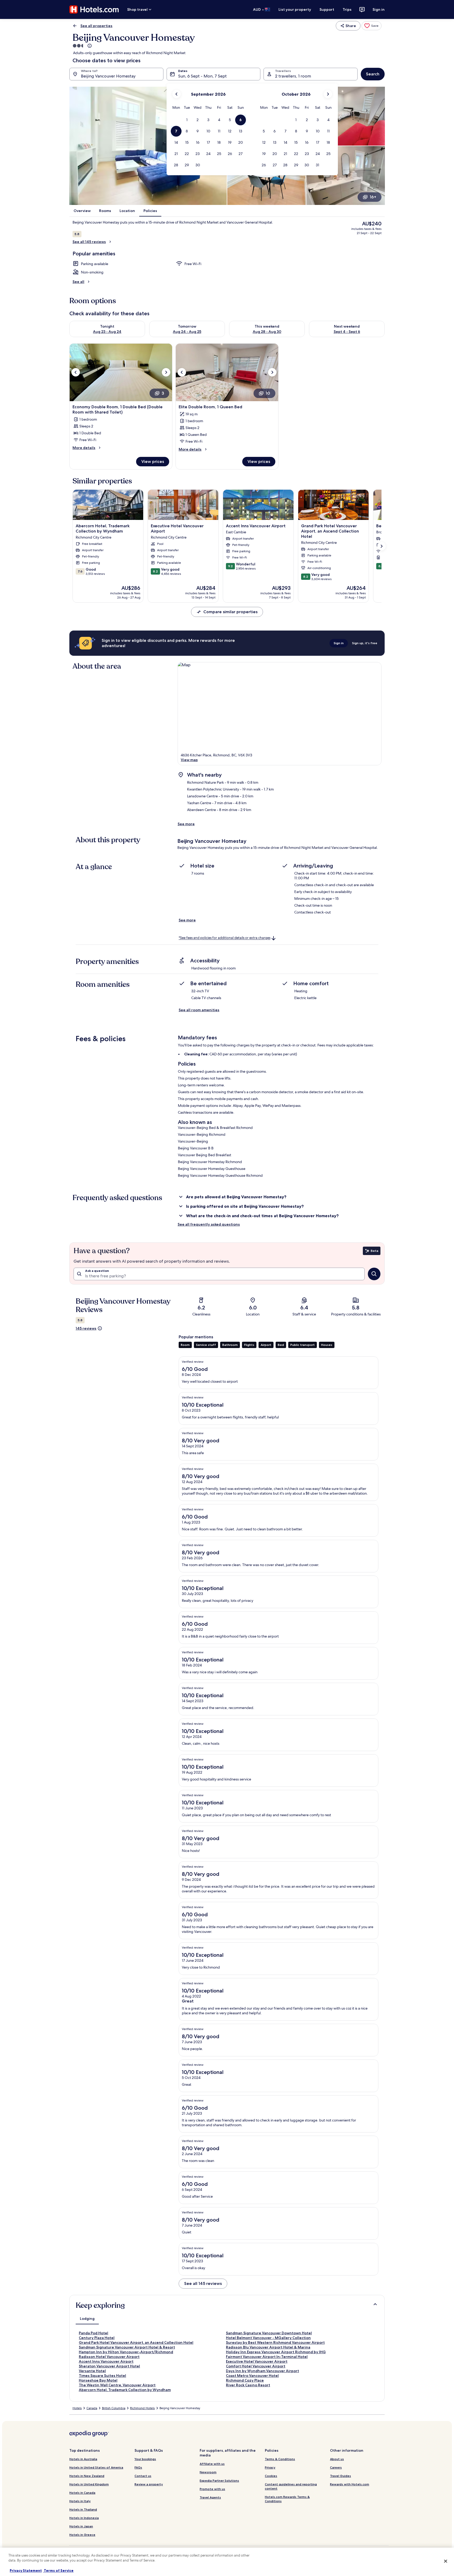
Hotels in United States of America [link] (96, 2467)
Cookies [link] (271, 2476)
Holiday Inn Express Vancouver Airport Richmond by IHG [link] (276, 2352)
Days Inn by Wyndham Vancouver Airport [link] (262, 2371)
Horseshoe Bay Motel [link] (98, 2380)
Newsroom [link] (208, 2472)
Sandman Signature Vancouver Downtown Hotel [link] (269, 2333)
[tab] (87, 2319)
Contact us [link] (143, 2476)
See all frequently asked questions (209, 1224)
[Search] (374, 1274)
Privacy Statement (26, 2570)
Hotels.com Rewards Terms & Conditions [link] (287, 2499)
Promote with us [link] (212, 2489)
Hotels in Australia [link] (83, 2459)
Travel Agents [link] (210, 2497)
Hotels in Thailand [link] (83, 2509)
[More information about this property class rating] (89, 46)
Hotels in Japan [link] (81, 2526)
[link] (372, 26)
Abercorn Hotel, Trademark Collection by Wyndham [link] (125, 2390)
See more (186, 824)
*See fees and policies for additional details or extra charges (225, 938)
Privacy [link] (270, 2467)
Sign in (379, 9)
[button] (187, 120)
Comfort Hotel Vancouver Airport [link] (256, 2366)
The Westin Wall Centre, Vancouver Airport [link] (117, 2385)
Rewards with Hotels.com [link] (350, 2484)
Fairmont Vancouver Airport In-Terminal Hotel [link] (267, 2357)
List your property (295, 9)
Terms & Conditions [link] (280, 2459)
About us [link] (337, 2459)
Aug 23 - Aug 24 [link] (107, 332)
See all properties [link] (96, 26)
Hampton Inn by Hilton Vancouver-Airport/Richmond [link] (126, 2352)
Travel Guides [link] (340, 2476)
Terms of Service (58, 2570)
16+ (373, 197)
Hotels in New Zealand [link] (87, 2476)
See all (78, 282)
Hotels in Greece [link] (82, 2535)
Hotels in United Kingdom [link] (89, 2484)
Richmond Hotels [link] (142, 2408)
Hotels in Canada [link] (82, 2493)
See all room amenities (199, 1010)
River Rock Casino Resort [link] (248, 2385)
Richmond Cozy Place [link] (245, 2380)
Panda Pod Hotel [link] (94, 2333)
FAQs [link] (138, 2467)
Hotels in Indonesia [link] (84, 2518)
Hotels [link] (77, 2408)
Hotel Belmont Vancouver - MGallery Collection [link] (268, 2338)
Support (327, 9)
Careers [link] (336, 2467)
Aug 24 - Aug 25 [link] (187, 332)
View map (189, 760)
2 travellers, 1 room (293, 76)
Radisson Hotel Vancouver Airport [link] (109, 2357)
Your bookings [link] (145, 2459)
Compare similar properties (230, 612)
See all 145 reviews (89, 242)
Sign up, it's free (365, 643)
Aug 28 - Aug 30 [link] (267, 332)
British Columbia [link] (114, 2408)
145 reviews (86, 1328)
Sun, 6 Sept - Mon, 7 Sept (202, 76)
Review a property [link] (149, 2484)
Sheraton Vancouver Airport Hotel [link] (109, 2366)
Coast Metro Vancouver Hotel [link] (252, 2376)
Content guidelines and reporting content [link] (291, 2486)
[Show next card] (381, 546)
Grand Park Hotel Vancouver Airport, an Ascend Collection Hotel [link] (136, 2342)
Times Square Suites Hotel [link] (102, 2376)
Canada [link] (92, 2408)
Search (373, 74)
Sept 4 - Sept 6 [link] (347, 332)
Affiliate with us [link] (212, 2464)
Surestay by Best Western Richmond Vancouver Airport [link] (275, 2342)
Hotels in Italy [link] (80, 2501)
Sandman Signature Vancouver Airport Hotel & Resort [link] (127, 2347)
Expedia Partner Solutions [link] (219, 2481)
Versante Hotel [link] (92, 2371)
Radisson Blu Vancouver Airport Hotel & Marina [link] (268, 2347)
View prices (153, 461)
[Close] (446, 2561)
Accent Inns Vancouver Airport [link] (106, 2361)
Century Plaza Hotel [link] (97, 2338)
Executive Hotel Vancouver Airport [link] (257, 2361)
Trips (347, 9)
